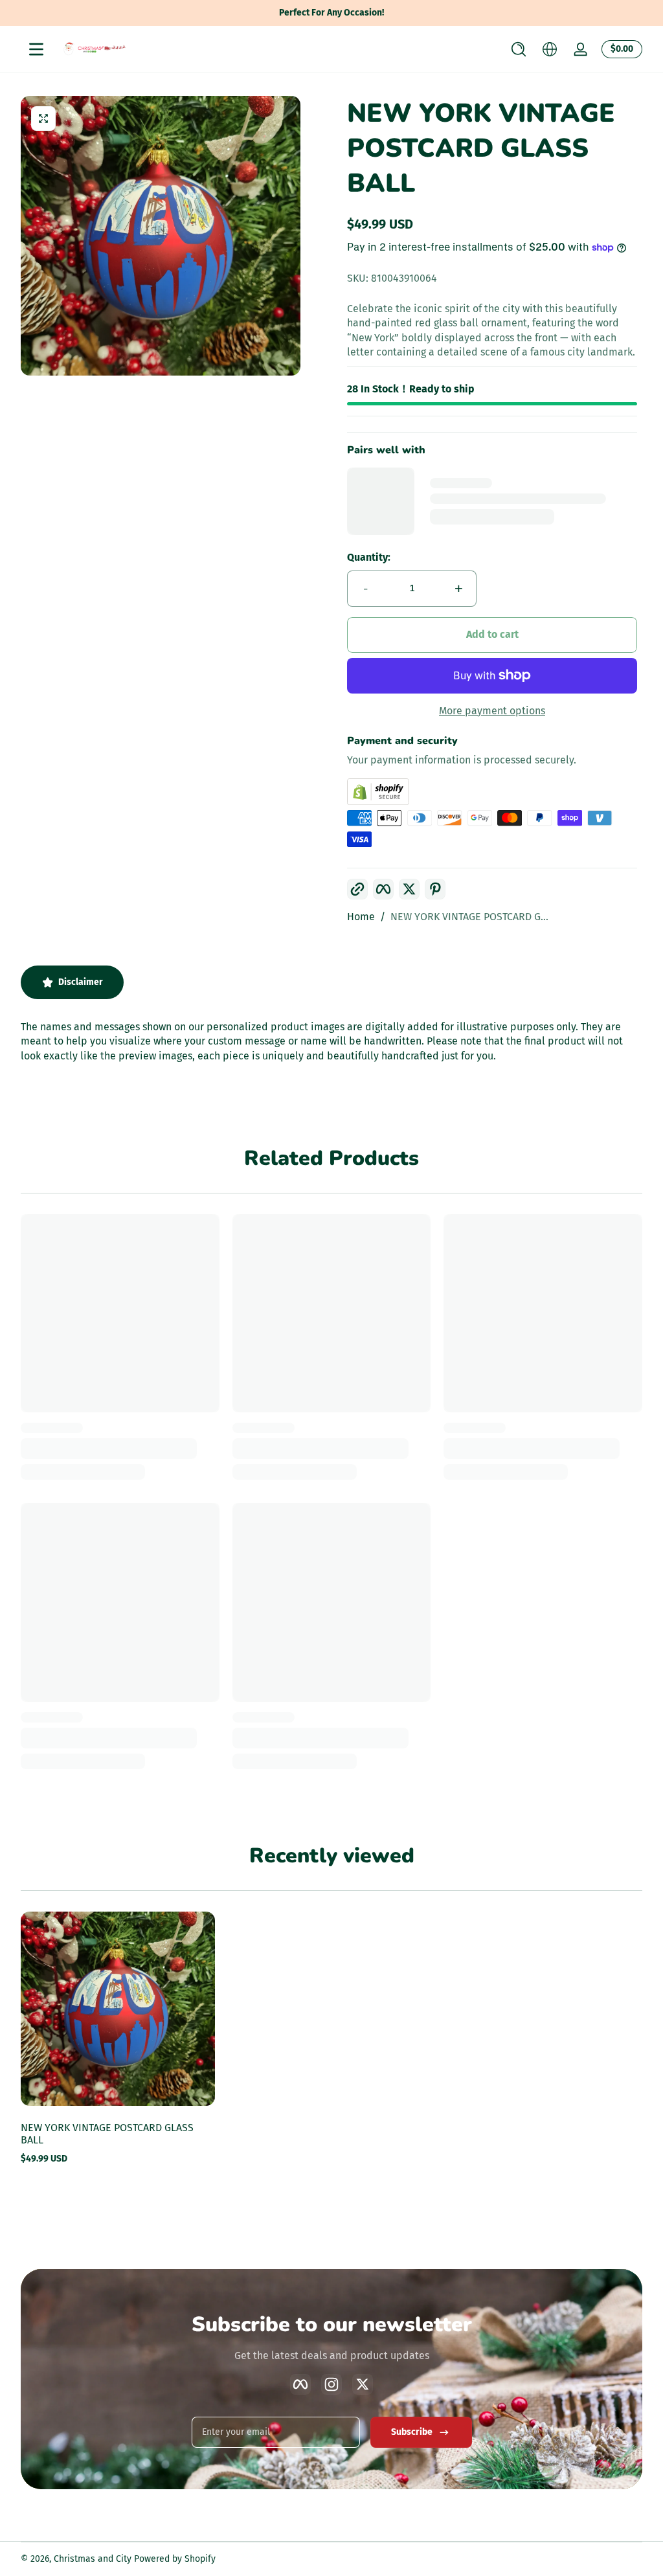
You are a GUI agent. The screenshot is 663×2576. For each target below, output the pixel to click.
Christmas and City (93, 2559)
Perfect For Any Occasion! (331, 13)
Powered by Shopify (175, 2559)
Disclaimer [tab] (81, 982)
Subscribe (412, 2432)
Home (361, 917)
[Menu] (36, 49)
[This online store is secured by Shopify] (492, 792)
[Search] (519, 49)
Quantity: (369, 557)
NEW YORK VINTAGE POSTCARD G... (469, 917)
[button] (519, 49)
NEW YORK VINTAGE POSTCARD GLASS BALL (107, 2134)
